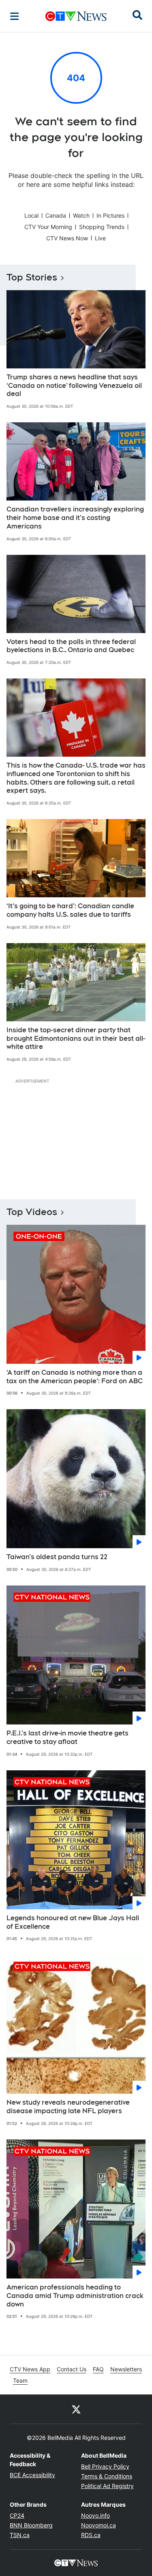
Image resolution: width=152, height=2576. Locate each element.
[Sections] (15, 16)
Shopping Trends (102, 227)
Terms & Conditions (107, 2476)
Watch (81, 215)
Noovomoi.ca (98, 2525)
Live (100, 238)
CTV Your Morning (48, 227)
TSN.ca (20, 2535)
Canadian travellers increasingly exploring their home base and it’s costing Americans (75, 518)
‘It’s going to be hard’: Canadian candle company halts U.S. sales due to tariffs (70, 910)
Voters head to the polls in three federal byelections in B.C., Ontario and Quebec (71, 646)
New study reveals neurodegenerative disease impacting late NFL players (68, 2107)
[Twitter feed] (76, 2409)
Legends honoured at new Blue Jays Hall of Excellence (73, 1922)
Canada (56, 215)
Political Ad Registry (107, 2486)
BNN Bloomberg (31, 2525)
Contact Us (72, 2369)
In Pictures (110, 215)
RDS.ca (91, 2535)
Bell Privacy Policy (105, 2466)
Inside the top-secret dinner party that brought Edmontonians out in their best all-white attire (76, 1039)
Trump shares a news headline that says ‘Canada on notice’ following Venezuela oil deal (74, 386)
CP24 (17, 2515)
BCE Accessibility (32, 2475)
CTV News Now (67, 238)
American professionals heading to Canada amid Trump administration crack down (75, 2296)
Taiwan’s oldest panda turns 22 (57, 1557)
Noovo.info (95, 2515)
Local (31, 215)
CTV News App (30, 2369)
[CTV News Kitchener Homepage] (76, 16)
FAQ (98, 2369)
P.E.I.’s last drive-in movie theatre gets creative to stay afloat (67, 1737)
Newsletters (126, 2369)
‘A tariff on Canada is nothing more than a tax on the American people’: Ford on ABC (75, 1377)
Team (20, 2380)
